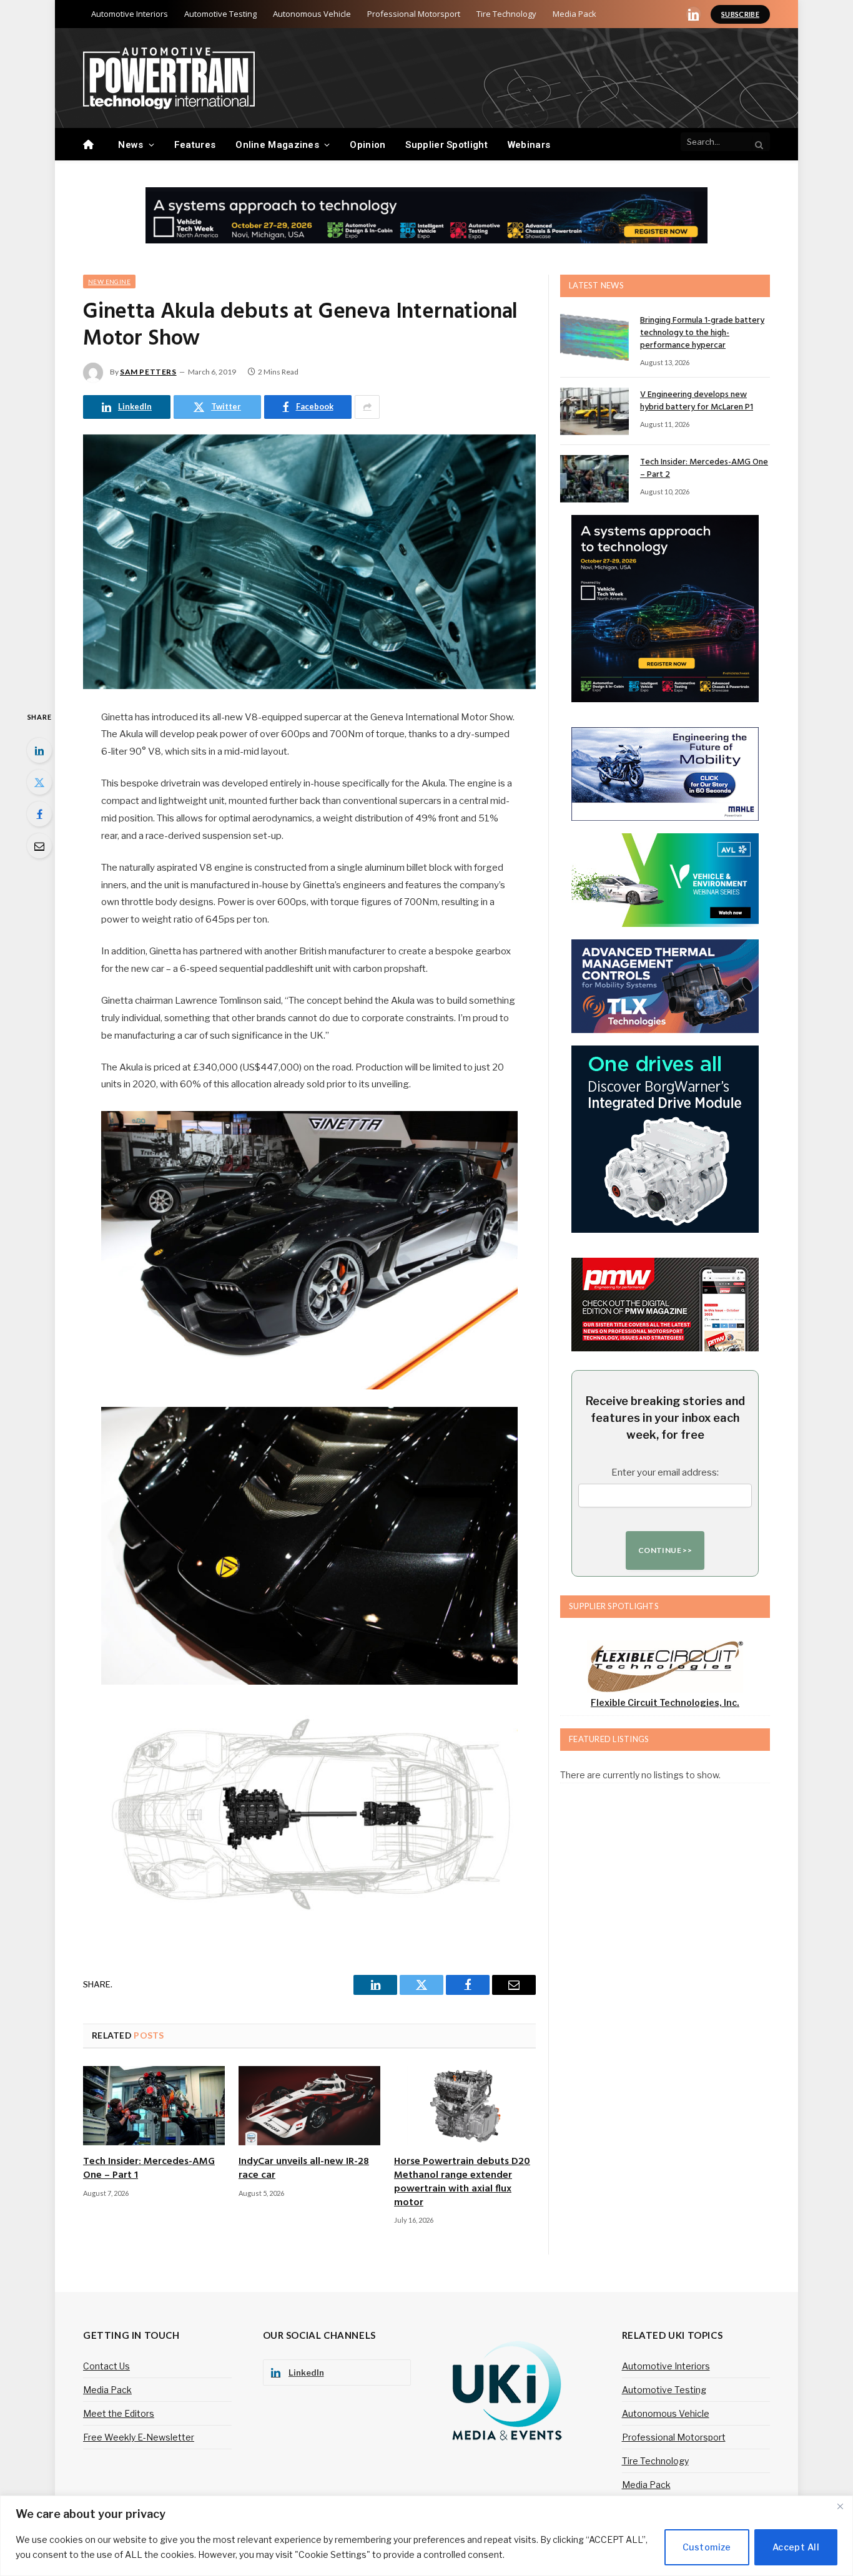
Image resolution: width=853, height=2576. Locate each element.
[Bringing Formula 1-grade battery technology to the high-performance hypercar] (594, 337)
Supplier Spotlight (446, 145)
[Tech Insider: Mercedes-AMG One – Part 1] (154, 2106)
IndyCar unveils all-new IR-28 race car (304, 2169)
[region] (426, 2536)
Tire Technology (506, 14)
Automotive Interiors (130, 14)
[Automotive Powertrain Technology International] (169, 78)
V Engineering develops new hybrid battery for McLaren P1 (697, 401)
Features (195, 145)
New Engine (109, 282)
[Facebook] (39, 814)
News (131, 145)
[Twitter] (39, 782)
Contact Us (106, 2366)
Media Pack (574, 14)
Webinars (529, 145)
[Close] (840, 2506)
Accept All (796, 2547)
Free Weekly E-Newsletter (139, 2437)
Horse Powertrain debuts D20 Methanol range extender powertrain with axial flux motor (462, 2182)
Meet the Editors (119, 2413)
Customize (707, 2547)
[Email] (39, 846)
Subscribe (740, 14)
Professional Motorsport (414, 14)
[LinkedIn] (39, 750)
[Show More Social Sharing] (367, 407)
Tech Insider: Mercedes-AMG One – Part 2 (704, 469)
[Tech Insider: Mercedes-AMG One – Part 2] (594, 479)
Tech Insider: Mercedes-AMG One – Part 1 (149, 2169)
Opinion (367, 145)
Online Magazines (277, 145)
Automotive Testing (220, 14)
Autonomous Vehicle (312, 14)
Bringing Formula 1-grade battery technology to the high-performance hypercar (702, 333)
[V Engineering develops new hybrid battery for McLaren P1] (594, 411)
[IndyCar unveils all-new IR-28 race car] (309, 2106)
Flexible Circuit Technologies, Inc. (665, 1702)
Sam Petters (148, 372)
